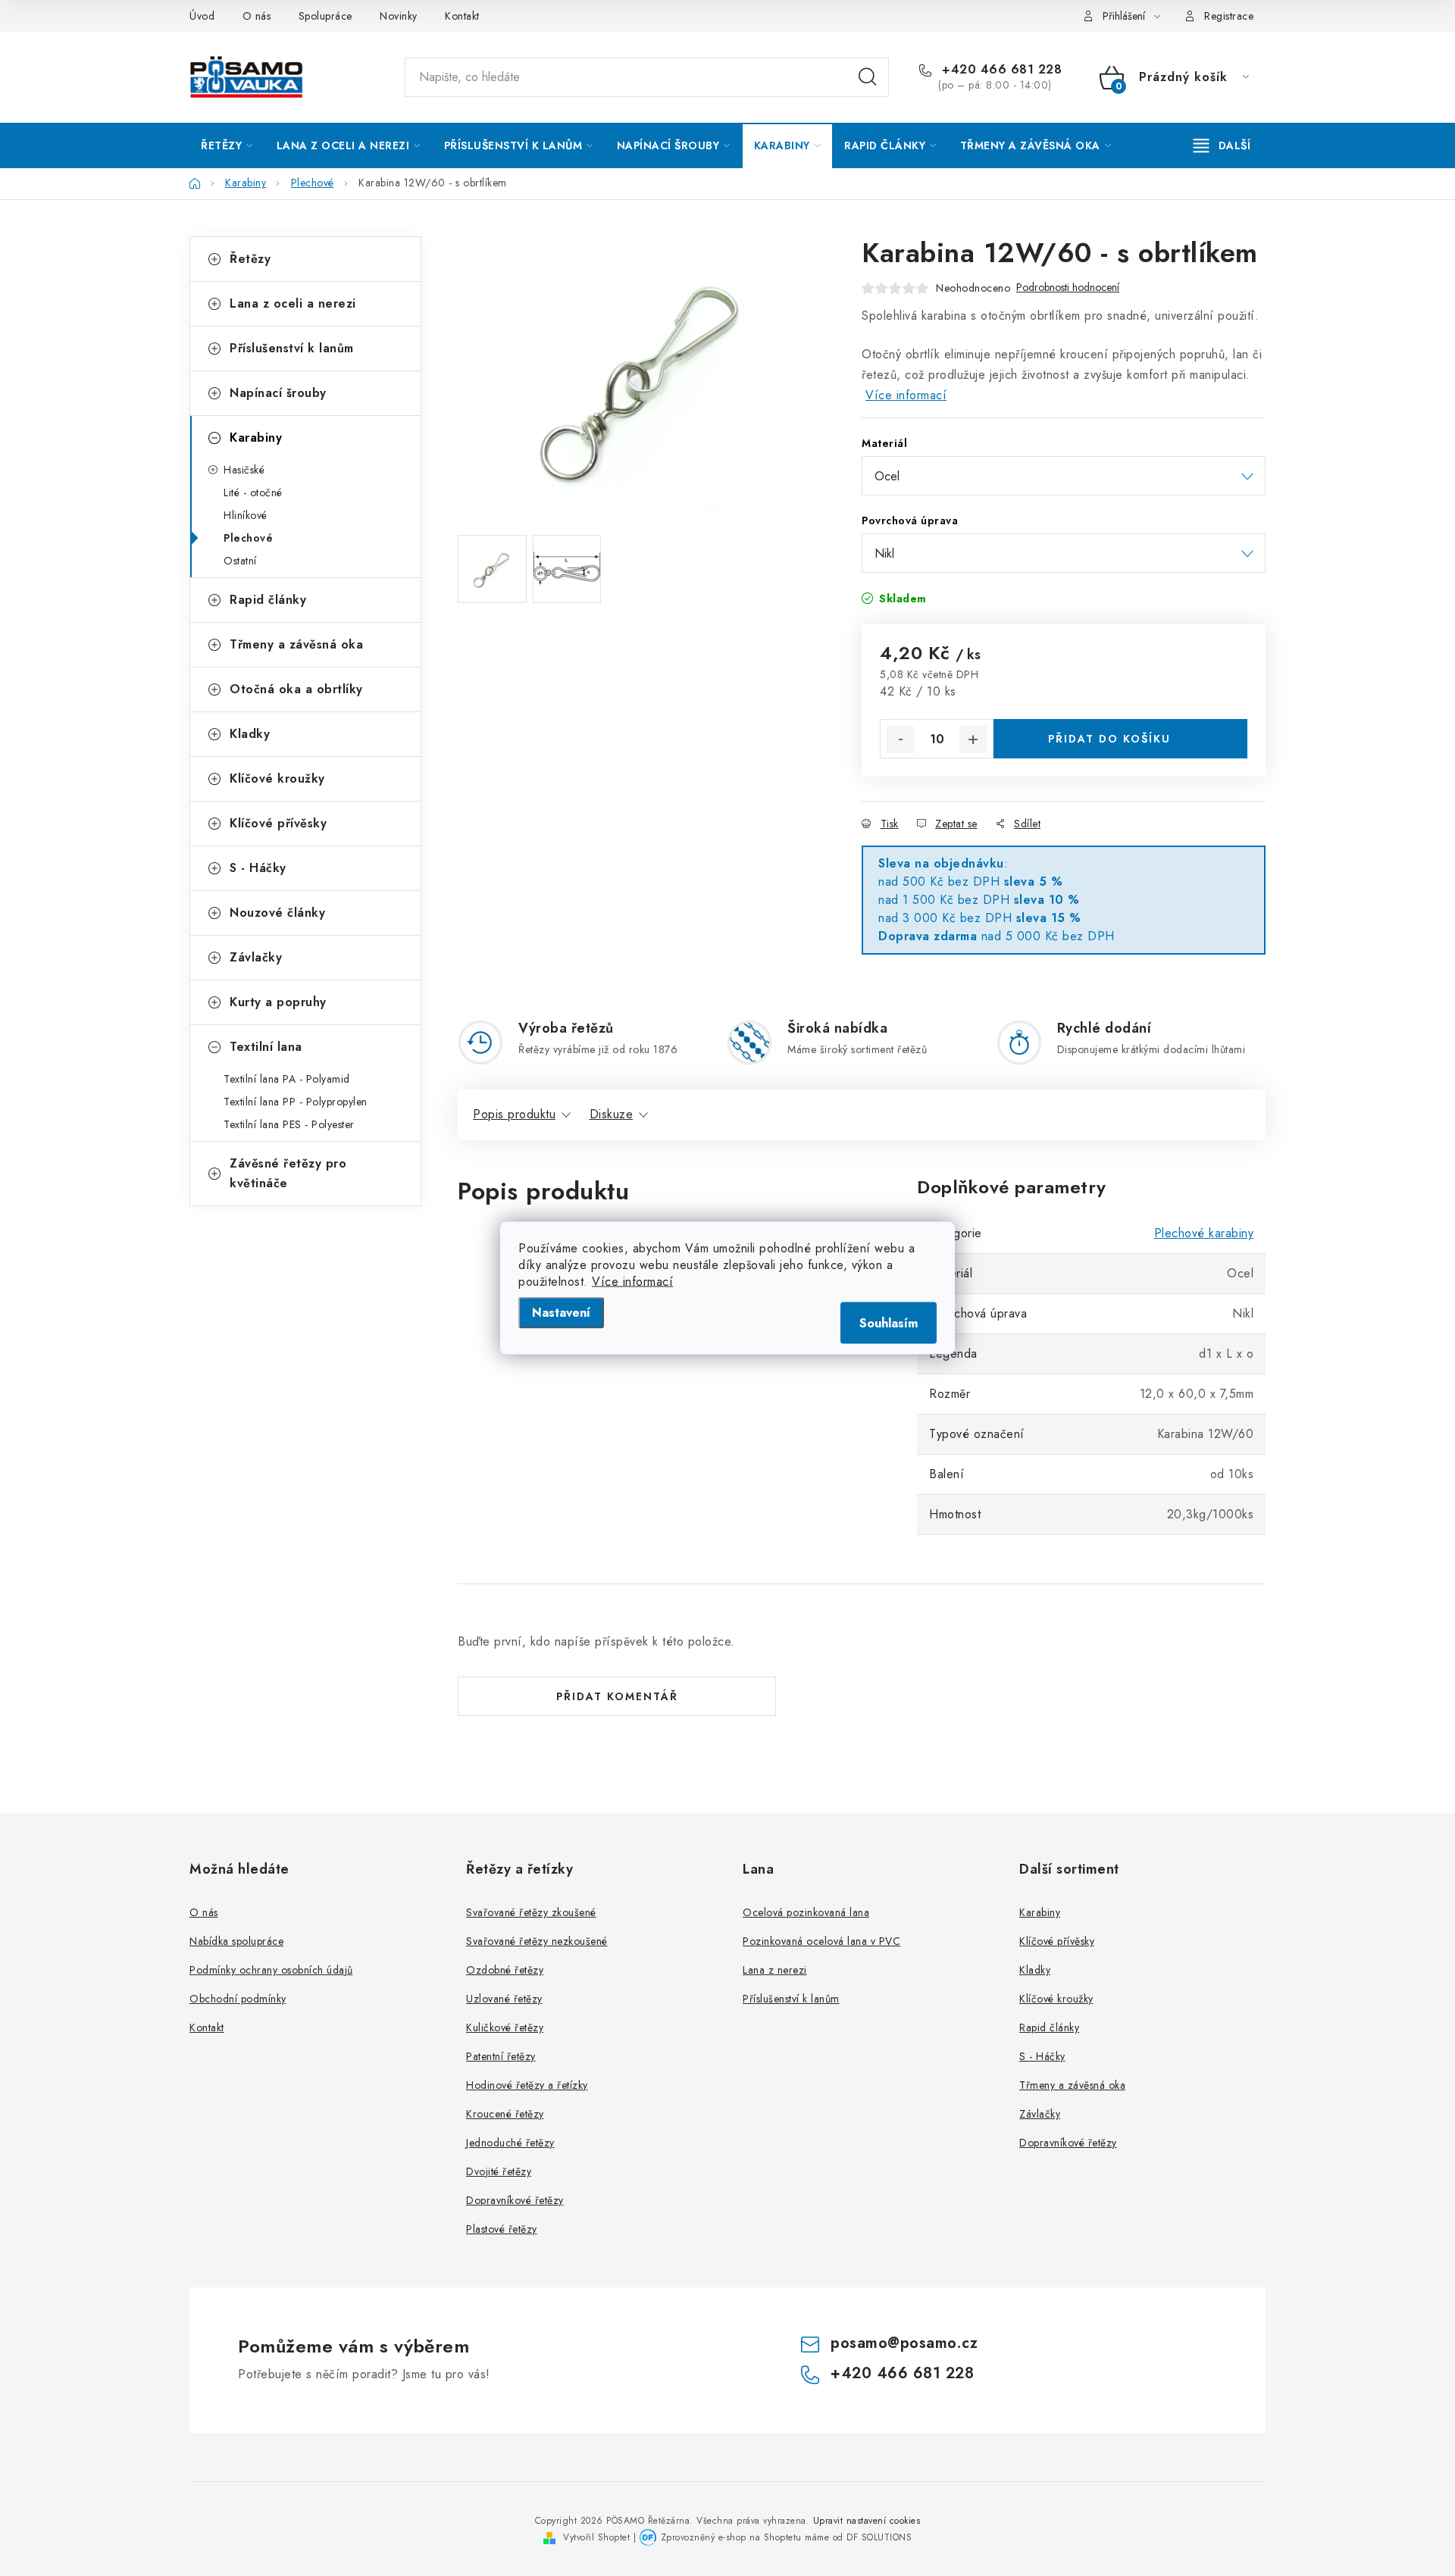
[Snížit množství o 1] (900, 739)
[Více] (1222, 145)
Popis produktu (514, 1114)
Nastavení (561, 1313)
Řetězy (250, 259)
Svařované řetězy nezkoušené (537, 1941)
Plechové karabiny (1204, 1233)
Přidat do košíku (1109, 739)
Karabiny (256, 438)
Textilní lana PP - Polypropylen (296, 1102)
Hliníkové (246, 515)
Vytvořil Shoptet (596, 2537)
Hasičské (244, 470)
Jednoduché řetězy (510, 2143)
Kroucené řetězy (505, 2114)
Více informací (632, 1282)
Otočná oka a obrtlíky (296, 689)
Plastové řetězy (502, 2229)
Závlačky (256, 957)
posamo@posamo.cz (904, 2343)
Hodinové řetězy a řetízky (527, 2085)
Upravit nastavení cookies (867, 2521)
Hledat (868, 77)
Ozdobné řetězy (505, 1970)
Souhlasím (889, 1323)
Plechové (248, 538)
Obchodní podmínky (238, 1999)
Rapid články (268, 600)
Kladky (250, 734)
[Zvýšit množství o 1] (973, 739)
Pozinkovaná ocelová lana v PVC (821, 1941)
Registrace (1229, 16)
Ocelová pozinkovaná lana (806, 1912)
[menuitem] (227, 145)
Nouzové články (277, 913)
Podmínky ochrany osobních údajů (271, 1970)
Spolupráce (325, 16)
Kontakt (462, 16)
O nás (257, 16)
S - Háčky (258, 868)
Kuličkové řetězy (505, 2027)
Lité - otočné (253, 492)
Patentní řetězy (501, 2056)
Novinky (399, 16)
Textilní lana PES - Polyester (289, 1124)
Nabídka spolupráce (236, 1941)
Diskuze (612, 1114)
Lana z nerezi (775, 1970)
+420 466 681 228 (1000, 70)
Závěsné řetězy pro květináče (288, 1173)
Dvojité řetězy (499, 2171)
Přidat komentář (617, 1696)
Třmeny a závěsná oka (296, 644)
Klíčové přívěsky (278, 823)
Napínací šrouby (278, 393)
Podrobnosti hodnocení (1068, 288)
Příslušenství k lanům (292, 348)
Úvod (202, 16)
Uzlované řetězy (504, 1999)
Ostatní (240, 561)
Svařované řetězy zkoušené (531, 1912)
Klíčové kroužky (277, 778)
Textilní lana (266, 1047)
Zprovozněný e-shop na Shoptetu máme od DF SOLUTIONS (787, 2537)
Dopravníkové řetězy (515, 2200)
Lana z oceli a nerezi (293, 303)
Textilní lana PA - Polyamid (287, 1079)
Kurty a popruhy (278, 1002)
